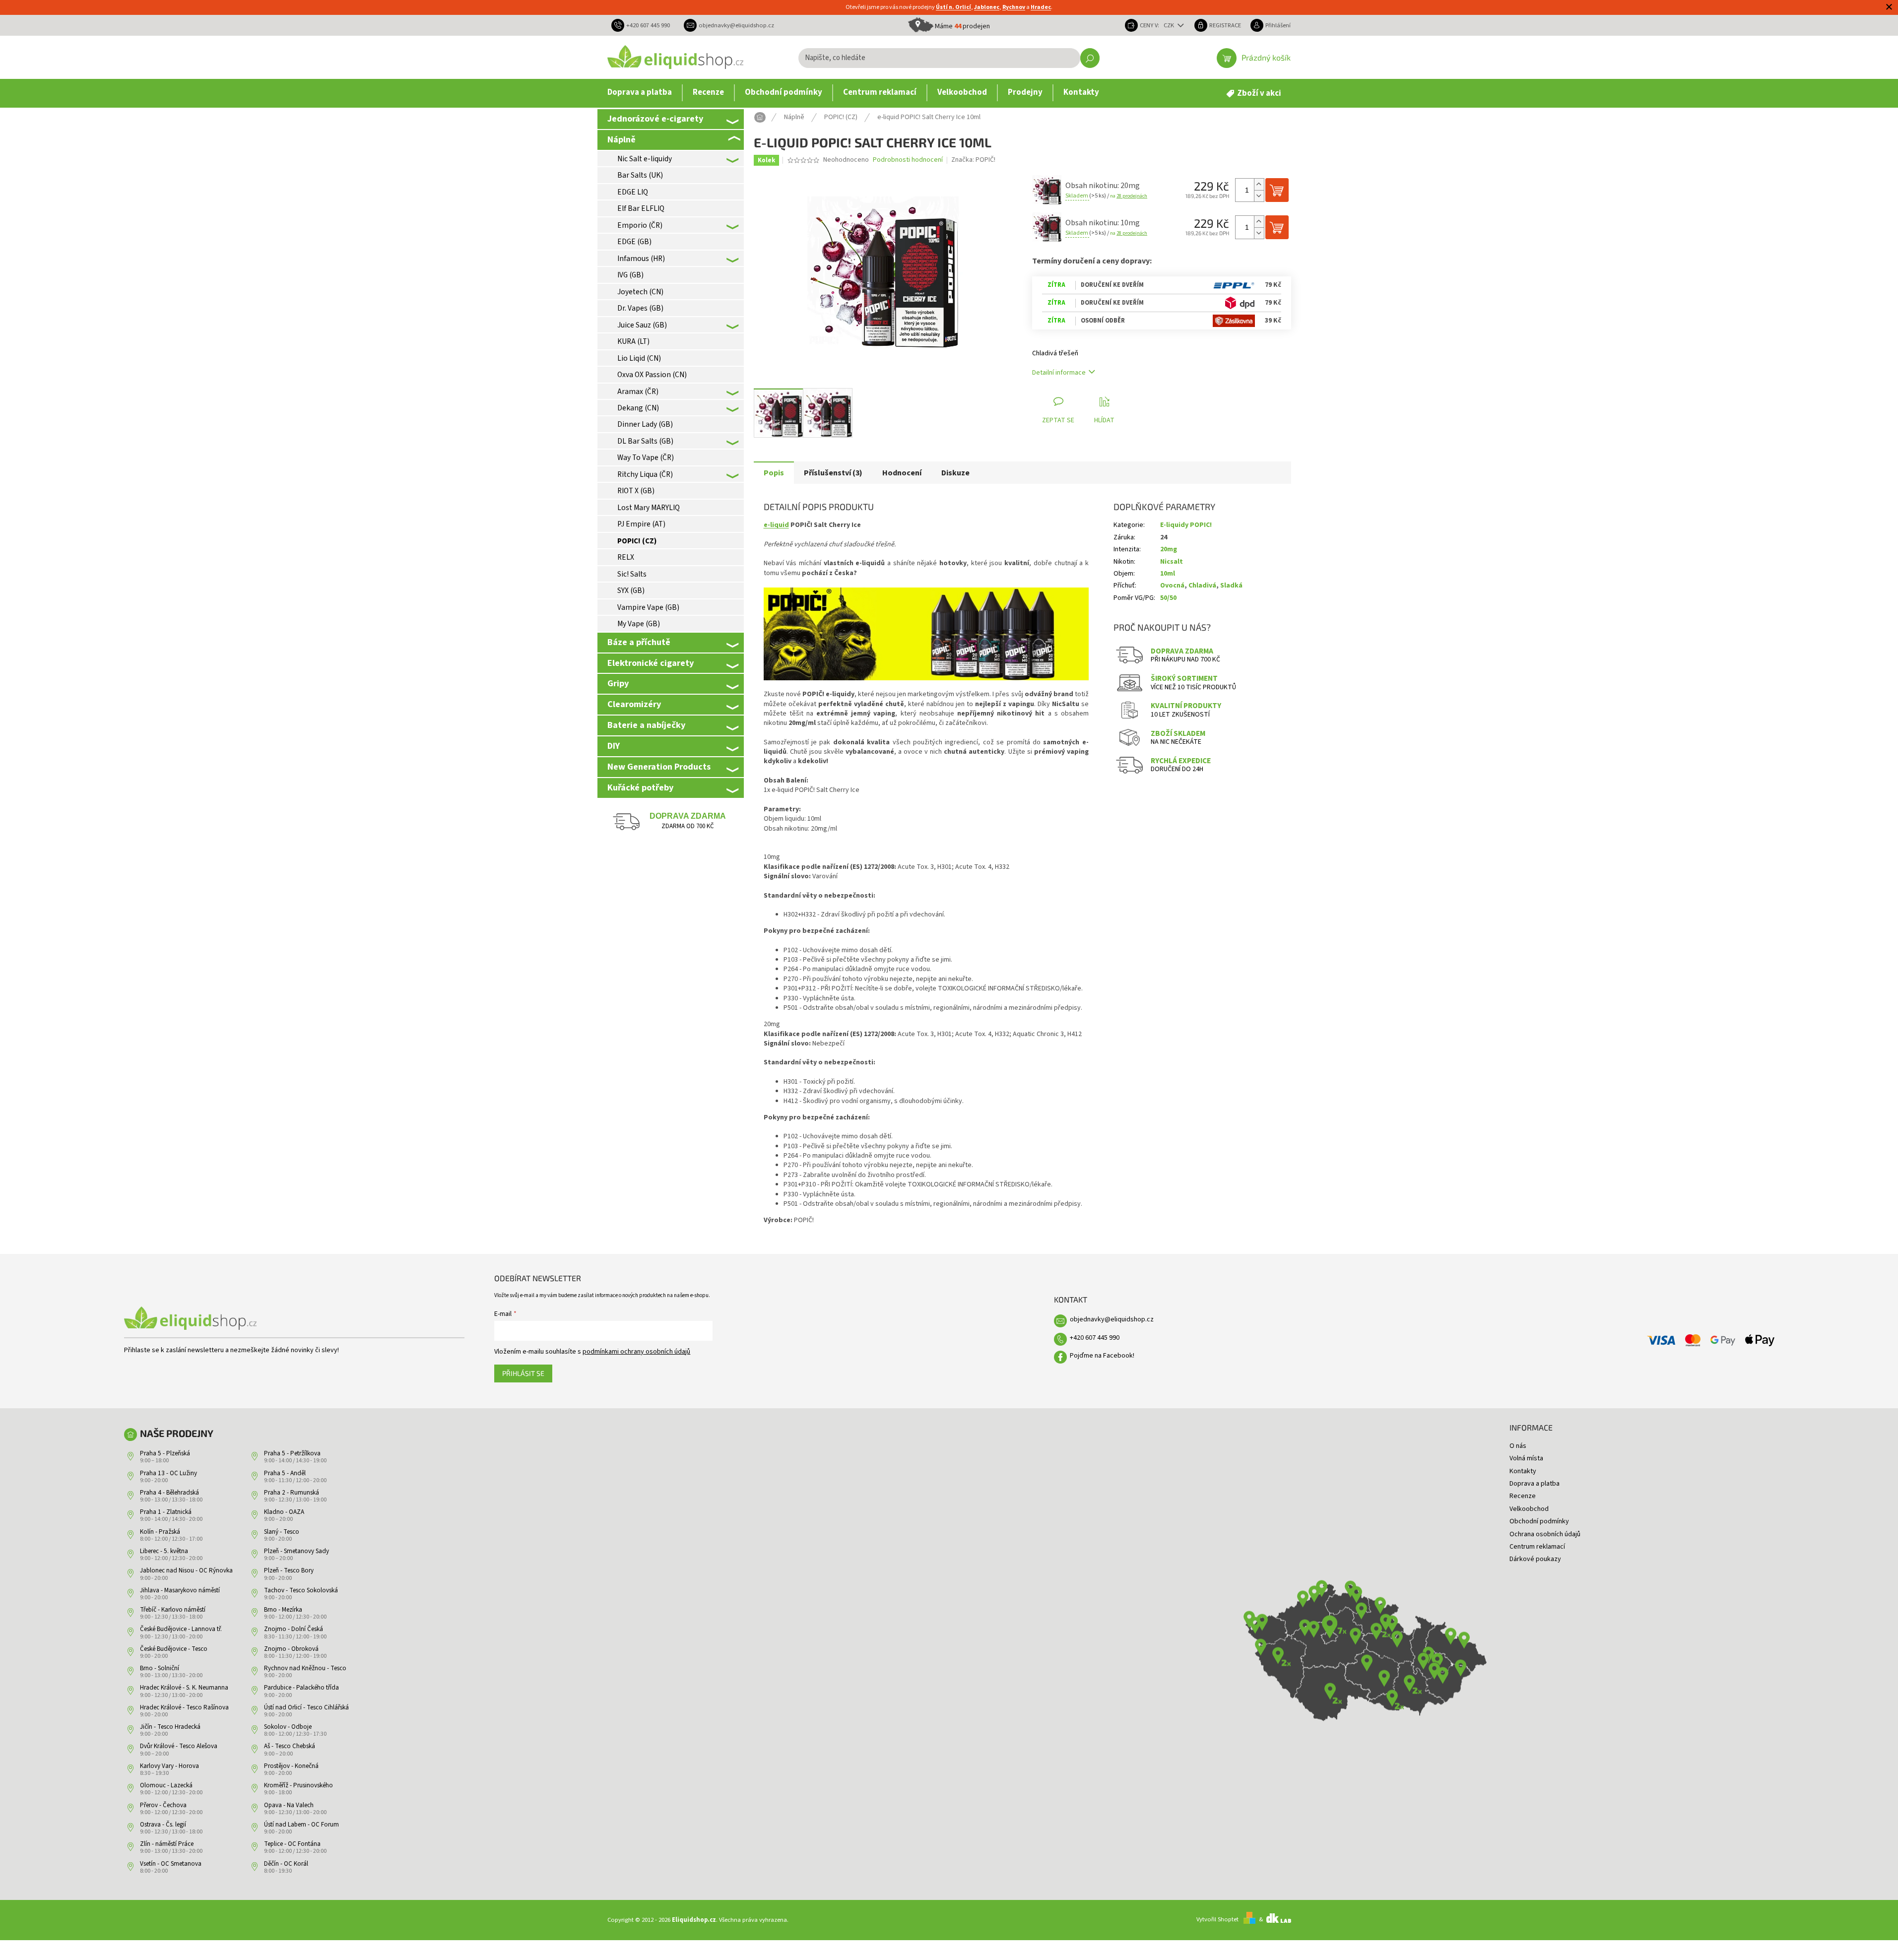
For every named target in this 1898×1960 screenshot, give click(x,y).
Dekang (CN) (638, 408)
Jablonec (987, 7)
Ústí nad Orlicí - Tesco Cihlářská (306, 1707)
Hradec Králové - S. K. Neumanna (184, 1688)
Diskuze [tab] (955, 473)
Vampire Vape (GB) (648, 607)
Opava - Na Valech (289, 1805)
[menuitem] (640, 93)
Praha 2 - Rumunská (292, 1493)
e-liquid (776, 525)
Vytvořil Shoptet (1217, 1919)
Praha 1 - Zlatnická (166, 1512)
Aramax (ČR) (638, 392)
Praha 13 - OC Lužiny (168, 1473)
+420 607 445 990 (1095, 1338)
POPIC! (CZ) (637, 541)
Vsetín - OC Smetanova (171, 1864)
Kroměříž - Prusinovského (298, 1785)
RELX (626, 557)
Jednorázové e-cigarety (655, 119)
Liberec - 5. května (164, 1551)
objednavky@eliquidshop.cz (1112, 1319)
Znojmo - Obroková (291, 1649)
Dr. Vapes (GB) (640, 308)
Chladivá (1202, 586)
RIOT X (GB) (636, 491)
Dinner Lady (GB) (645, 424)
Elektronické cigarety (651, 663)
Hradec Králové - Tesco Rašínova (184, 1707)
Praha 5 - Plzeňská (165, 1453)
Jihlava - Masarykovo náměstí (180, 1590)
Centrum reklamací (1537, 1547)
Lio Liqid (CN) (639, 358)
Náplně (622, 139)
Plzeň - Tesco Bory (289, 1570)
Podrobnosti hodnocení (908, 160)
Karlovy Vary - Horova (169, 1766)
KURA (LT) (633, 341)
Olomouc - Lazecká (166, 1785)
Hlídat (1104, 420)
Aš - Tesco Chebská (290, 1746)
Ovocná (1172, 586)
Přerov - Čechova (163, 1805)
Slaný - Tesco (282, 1532)
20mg (1169, 549)
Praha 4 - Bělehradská (169, 1493)
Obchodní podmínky (1539, 1521)
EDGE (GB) (634, 242)
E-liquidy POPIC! (1186, 525)
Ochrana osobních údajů (1545, 1534)
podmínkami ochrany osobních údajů (636, 1352)
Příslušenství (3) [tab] (833, 473)
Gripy (618, 683)
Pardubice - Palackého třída (301, 1688)
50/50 (1168, 598)
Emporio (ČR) (640, 225)
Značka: (973, 160)
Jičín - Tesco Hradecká (170, 1727)
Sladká (1231, 586)
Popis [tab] (774, 473)
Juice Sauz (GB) (642, 325)
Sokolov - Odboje (288, 1727)
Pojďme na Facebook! (1102, 1356)
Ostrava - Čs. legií (163, 1825)
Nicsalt (1172, 562)
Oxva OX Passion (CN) (652, 375)
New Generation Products (659, 767)
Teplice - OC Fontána (292, 1844)
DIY (614, 746)
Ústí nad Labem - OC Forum (301, 1825)
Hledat (1090, 58)
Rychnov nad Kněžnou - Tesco (305, 1668)
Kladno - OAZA (284, 1512)
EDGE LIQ (633, 192)
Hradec (1041, 7)
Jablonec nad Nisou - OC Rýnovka (186, 1570)
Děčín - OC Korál (286, 1864)
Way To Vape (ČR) (646, 457)
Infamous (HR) (641, 259)
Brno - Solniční (160, 1668)
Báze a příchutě (639, 642)
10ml (1168, 574)
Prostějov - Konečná (291, 1766)
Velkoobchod (1529, 1509)
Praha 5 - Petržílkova (292, 1453)
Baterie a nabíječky (646, 725)
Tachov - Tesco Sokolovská (301, 1590)
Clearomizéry (634, 704)
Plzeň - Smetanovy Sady (296, 1551)
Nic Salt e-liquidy (645, 159)
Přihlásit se (523, 1373)
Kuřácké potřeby (640, 787)
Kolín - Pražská (160, 1532)
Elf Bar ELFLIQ (641, 208)
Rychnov (1014, 7)
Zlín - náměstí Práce (167, 1844)
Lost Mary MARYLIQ (649, 508)
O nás (1518, 1446)
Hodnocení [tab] (902, 473)
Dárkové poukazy (1535, 1559)
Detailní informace (1059, 373)
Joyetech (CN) (640, 292)
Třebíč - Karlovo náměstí (173, 1610)
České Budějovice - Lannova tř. (181, 1629)
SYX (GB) (631, 590)
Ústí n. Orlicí (953, 7)
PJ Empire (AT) (641, 524)
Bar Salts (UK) (640, 175)
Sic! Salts (632, 574)
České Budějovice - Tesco (174, 1649)
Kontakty (1523, 1471)
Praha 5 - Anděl (285, 1473)
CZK (1170, 25)
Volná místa (1526, 1458)
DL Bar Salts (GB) (645, 441)
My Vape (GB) (639, 624)
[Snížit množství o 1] (1259, 196)
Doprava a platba (1535, 1484)
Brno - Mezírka (283, 1610)
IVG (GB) (630, 275)
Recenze (1523, 1496)
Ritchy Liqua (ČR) (645, 474)
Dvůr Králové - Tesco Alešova (179, 1746)
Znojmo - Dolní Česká (294, 1629)
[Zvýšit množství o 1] (1259, 184)
